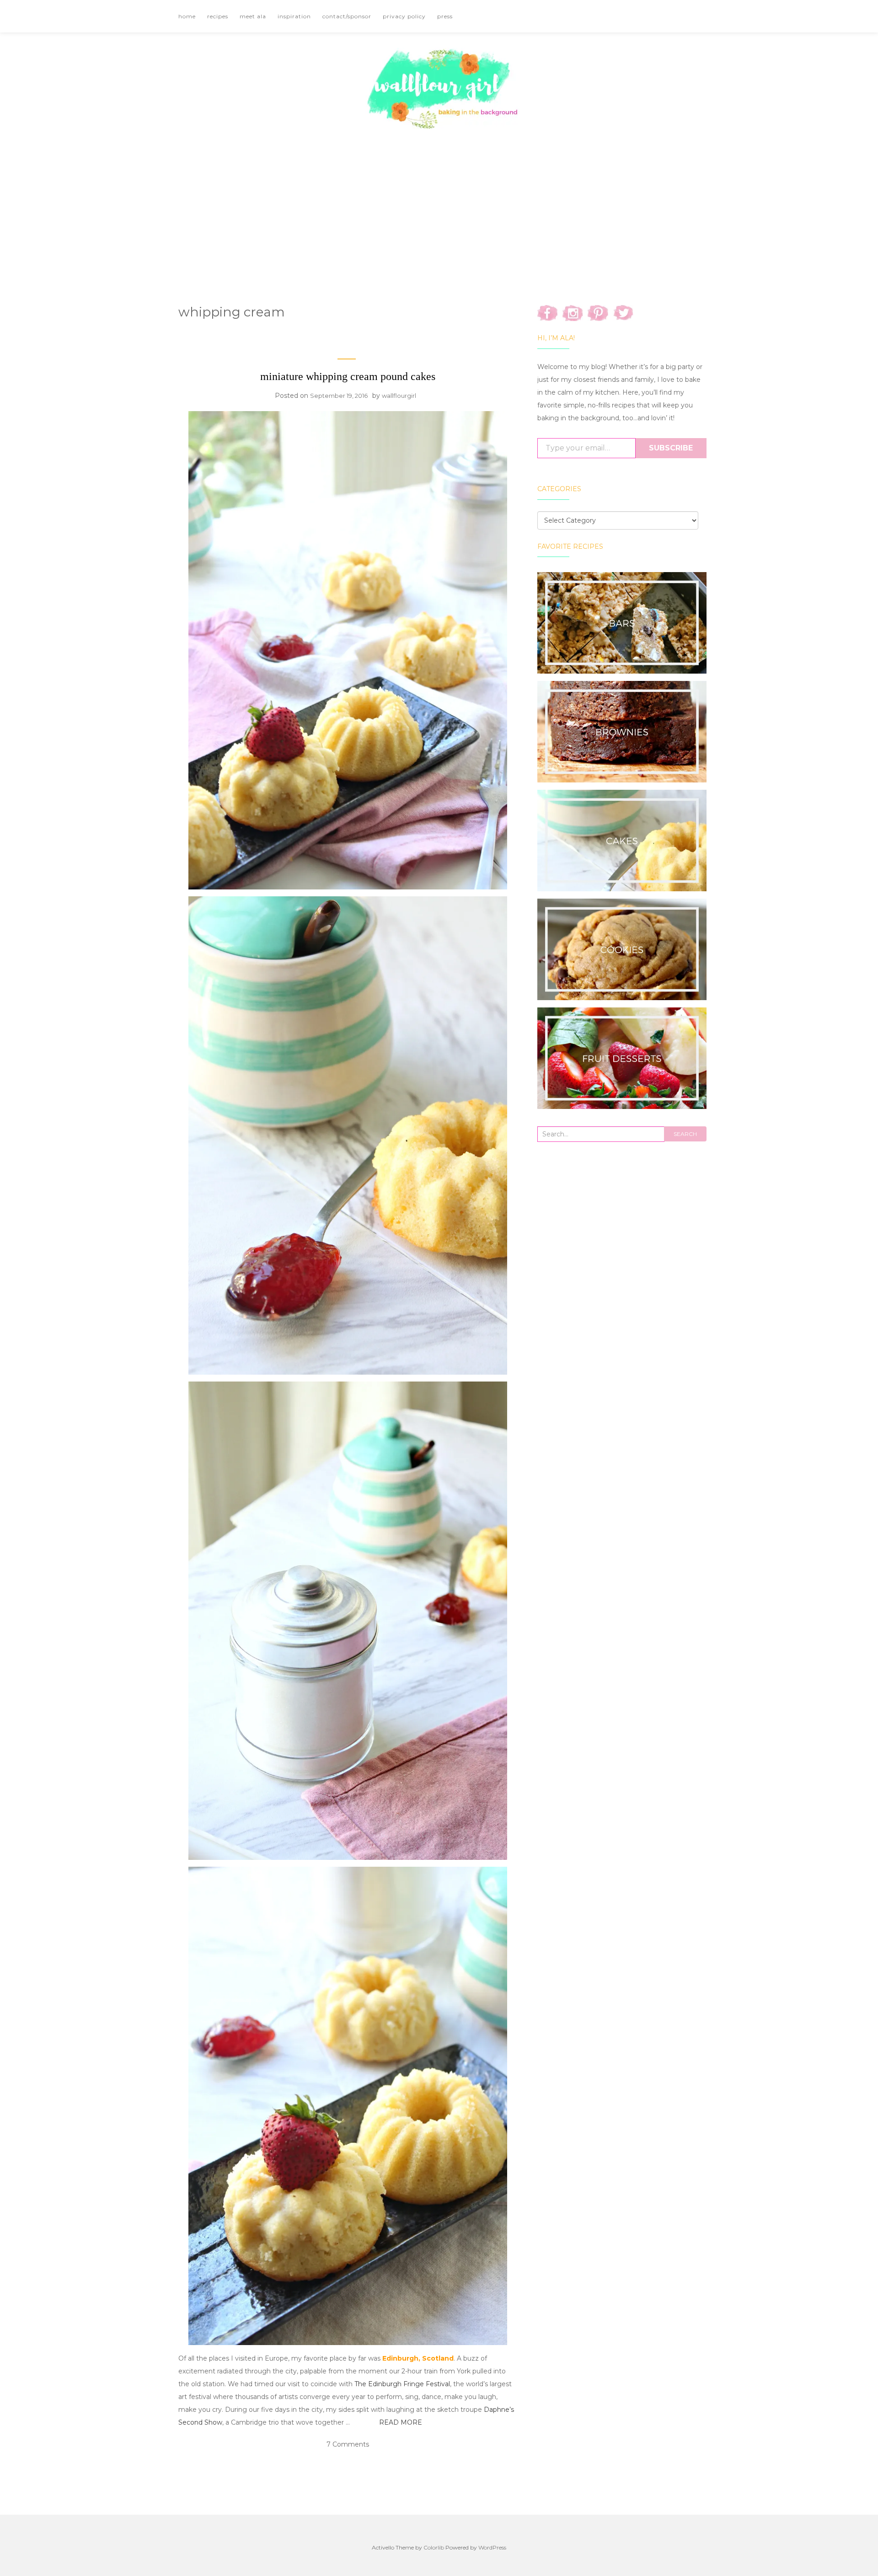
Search (685, 1134)
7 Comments (348, 2444)
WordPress (492, 2547)
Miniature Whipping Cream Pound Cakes (348, 376)
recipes (218, 16)
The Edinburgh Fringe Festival (402, 2384)
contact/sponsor (347, 16)
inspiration (294, 16)
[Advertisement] (439, 204)
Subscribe (671, 448)
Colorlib (434, 2547)
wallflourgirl (399, 396)
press (445, 16)
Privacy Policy (404, 16)
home (187, 16)
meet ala (253, 16)
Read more (401, 2422)
